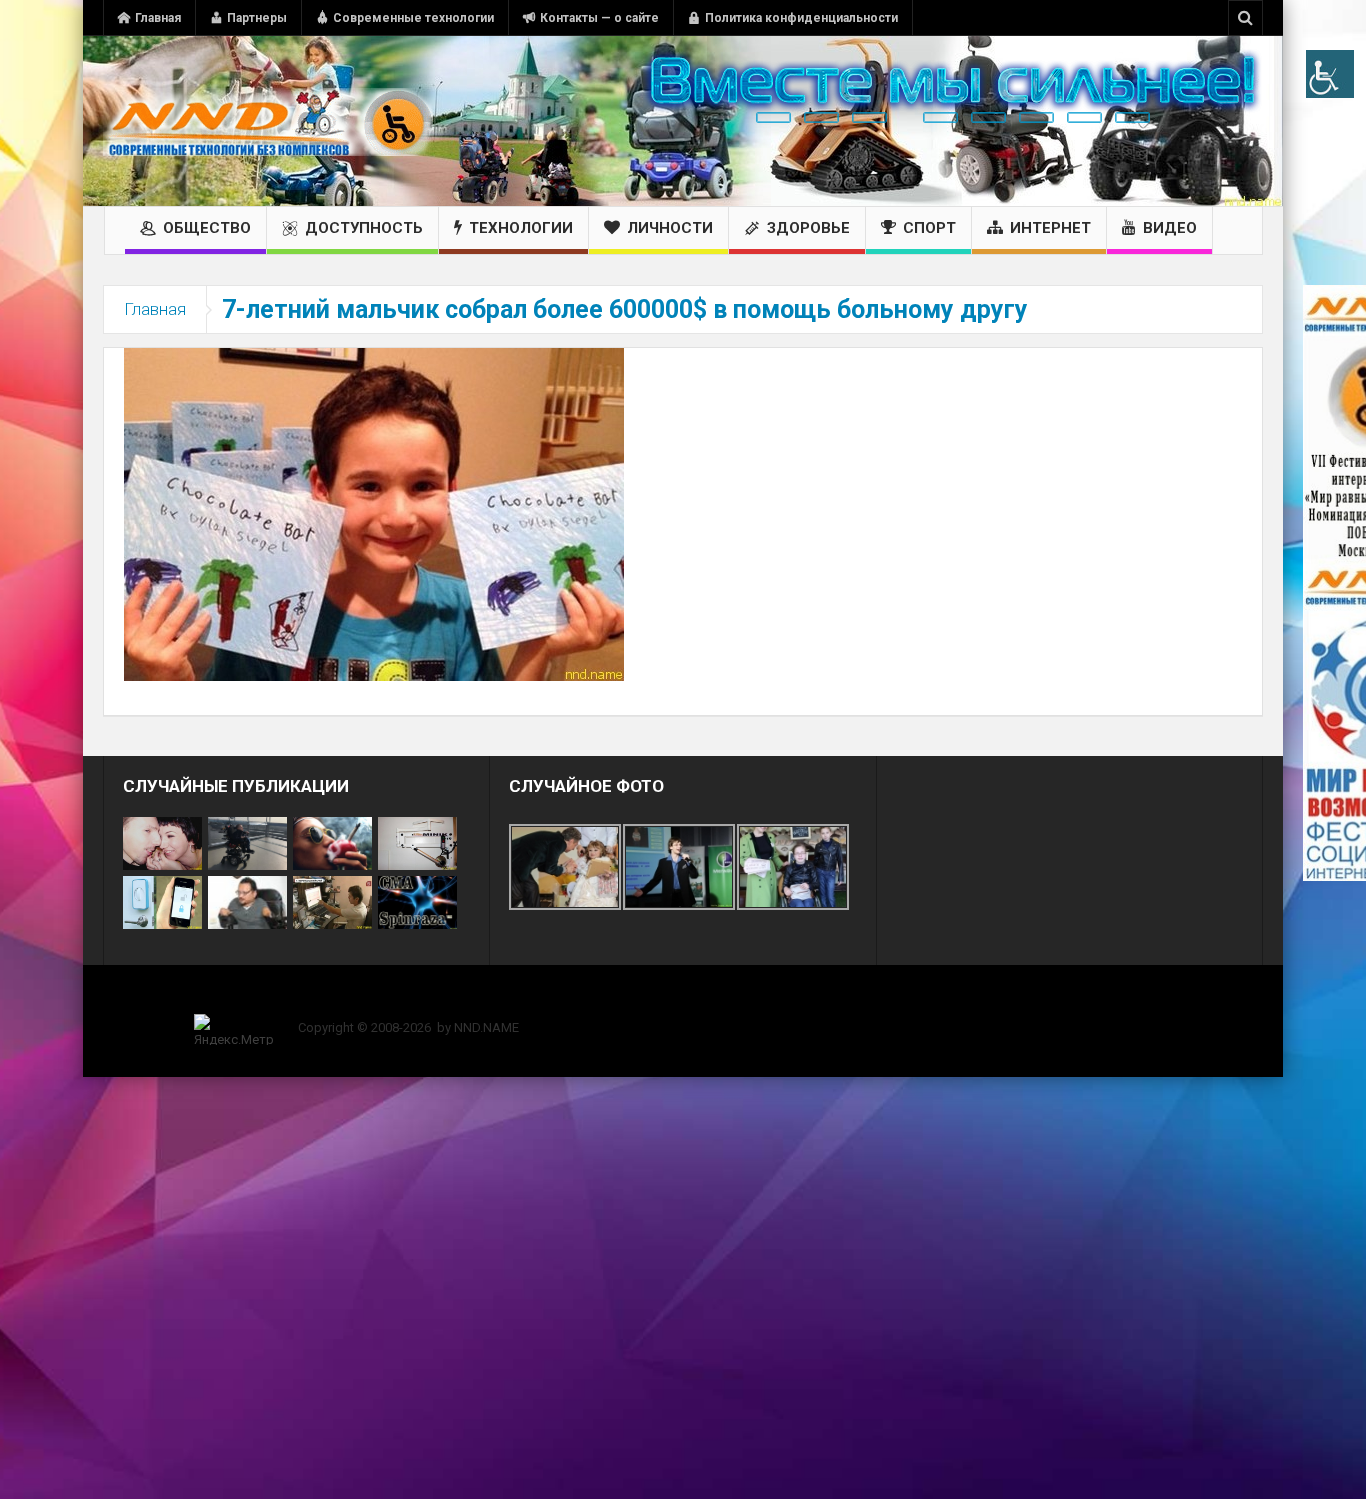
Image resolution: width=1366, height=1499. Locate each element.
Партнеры (257, 18)
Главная (158, 18)
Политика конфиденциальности (801, 18)
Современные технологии (413, 18)
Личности (670, 228)
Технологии (521, 228)
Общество (207, 228)
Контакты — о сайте (599, 18)
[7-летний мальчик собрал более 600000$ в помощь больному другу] (374, 513)
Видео (1170, 228)
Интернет (1050, 228)
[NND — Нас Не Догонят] (268, 121)
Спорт (929, 228)
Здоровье (808, 228)
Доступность (364, 228)
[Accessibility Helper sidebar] (1330, 74)
